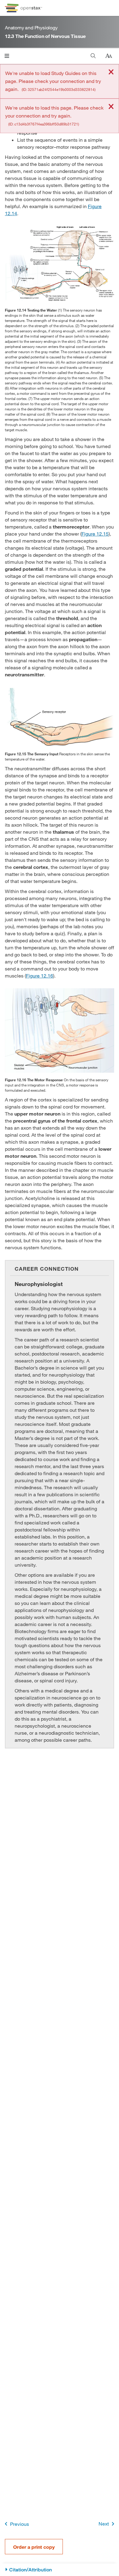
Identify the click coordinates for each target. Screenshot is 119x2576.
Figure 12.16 (40, 976)
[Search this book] (93, 56)
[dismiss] (111, 72)
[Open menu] (7, 56)
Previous (20, 2524)
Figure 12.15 (95, 534)
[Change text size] (109, 56)
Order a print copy (34, 2547)
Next (104, 2524)
